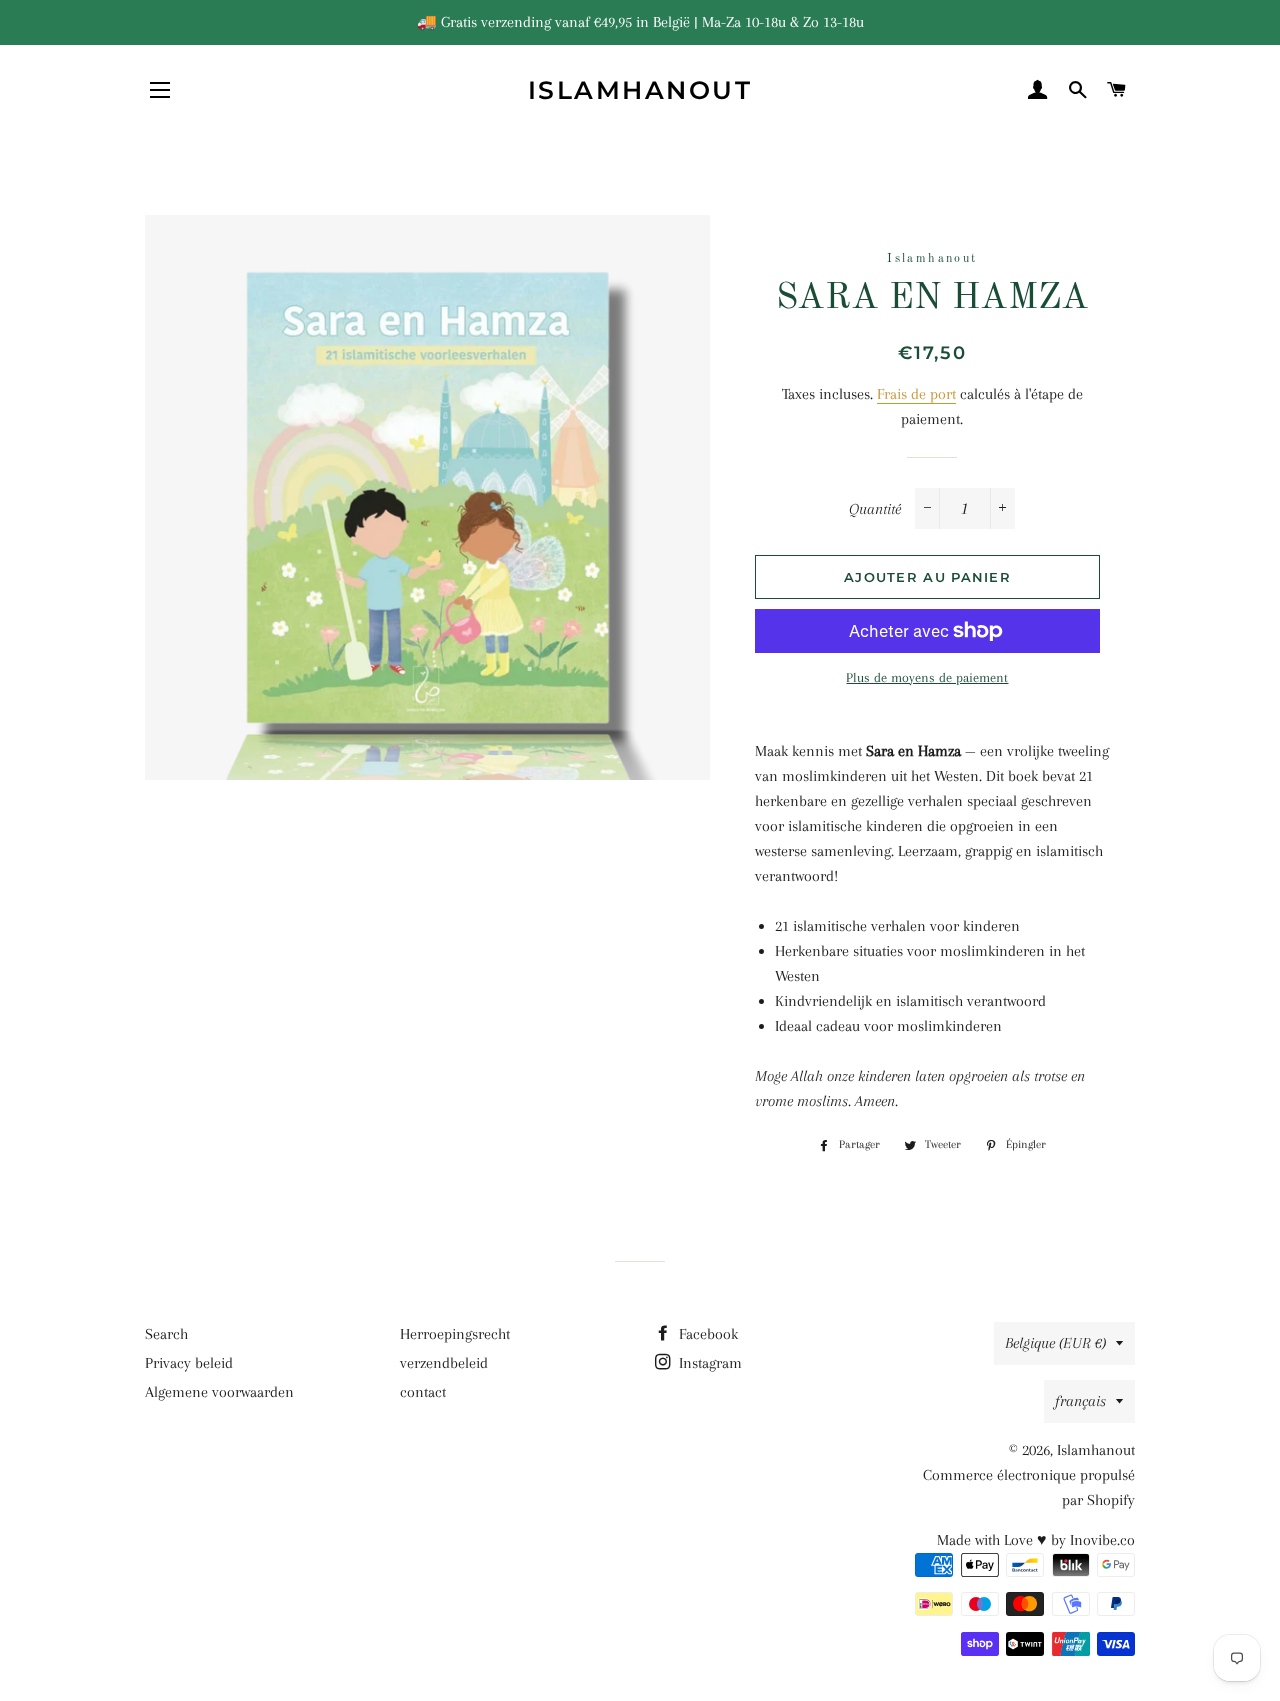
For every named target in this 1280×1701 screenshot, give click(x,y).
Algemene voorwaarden (219, 1392)
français (1080, 1401)
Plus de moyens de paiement (927, 677)
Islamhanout (640, 90)
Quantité (875, 509)
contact (423, 1392)
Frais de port (916, 394)
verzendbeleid (444, 1363)
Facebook (706, 1334)
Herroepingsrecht (455, 1334)
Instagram (708, 1363)
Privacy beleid (189, 1363)
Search (166, 1334)
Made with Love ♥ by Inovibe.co (1036, 1540)
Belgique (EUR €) (1055, 1343)
